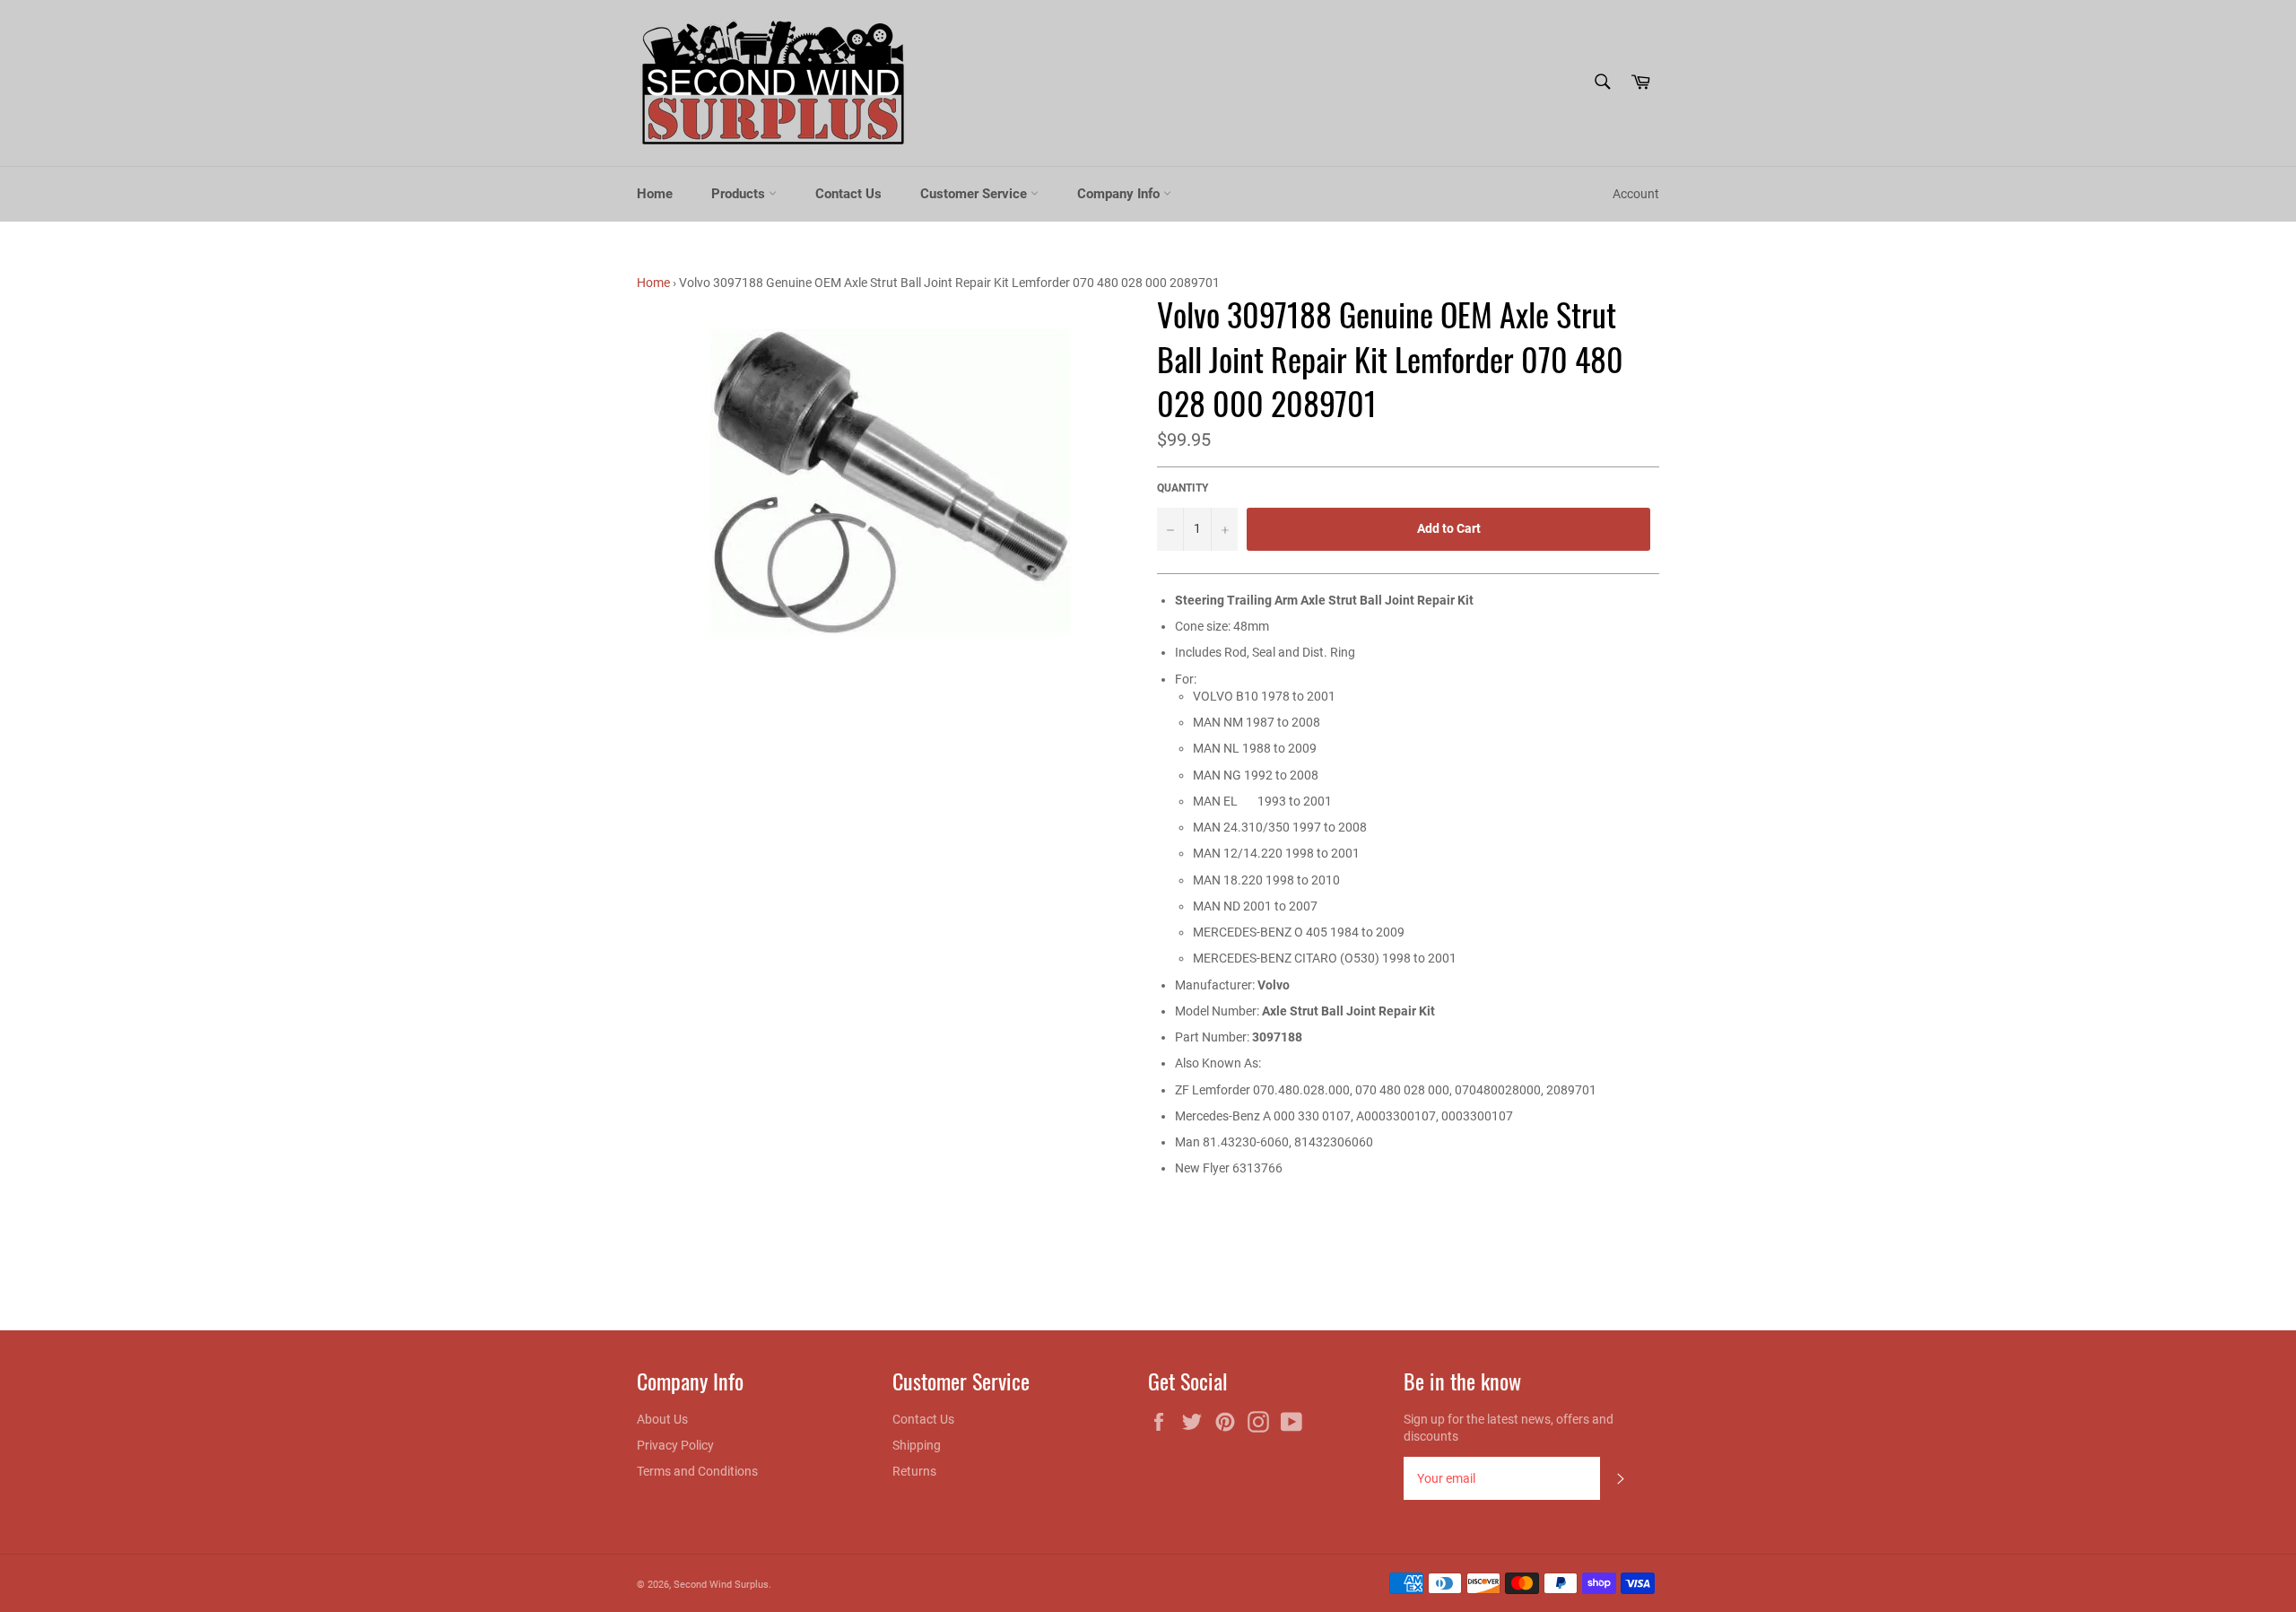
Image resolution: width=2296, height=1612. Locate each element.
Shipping (917, 1445)
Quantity (1183, 488)
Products (740, 194)
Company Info (1120, 194)
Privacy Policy (675, 1445)
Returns (914, 1471)
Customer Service (975, 194)
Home (655, 194)
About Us (662, 1419)
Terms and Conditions (697, 1471)
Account (1636, 194)
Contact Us (848, 194)
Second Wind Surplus (721, 1585)
